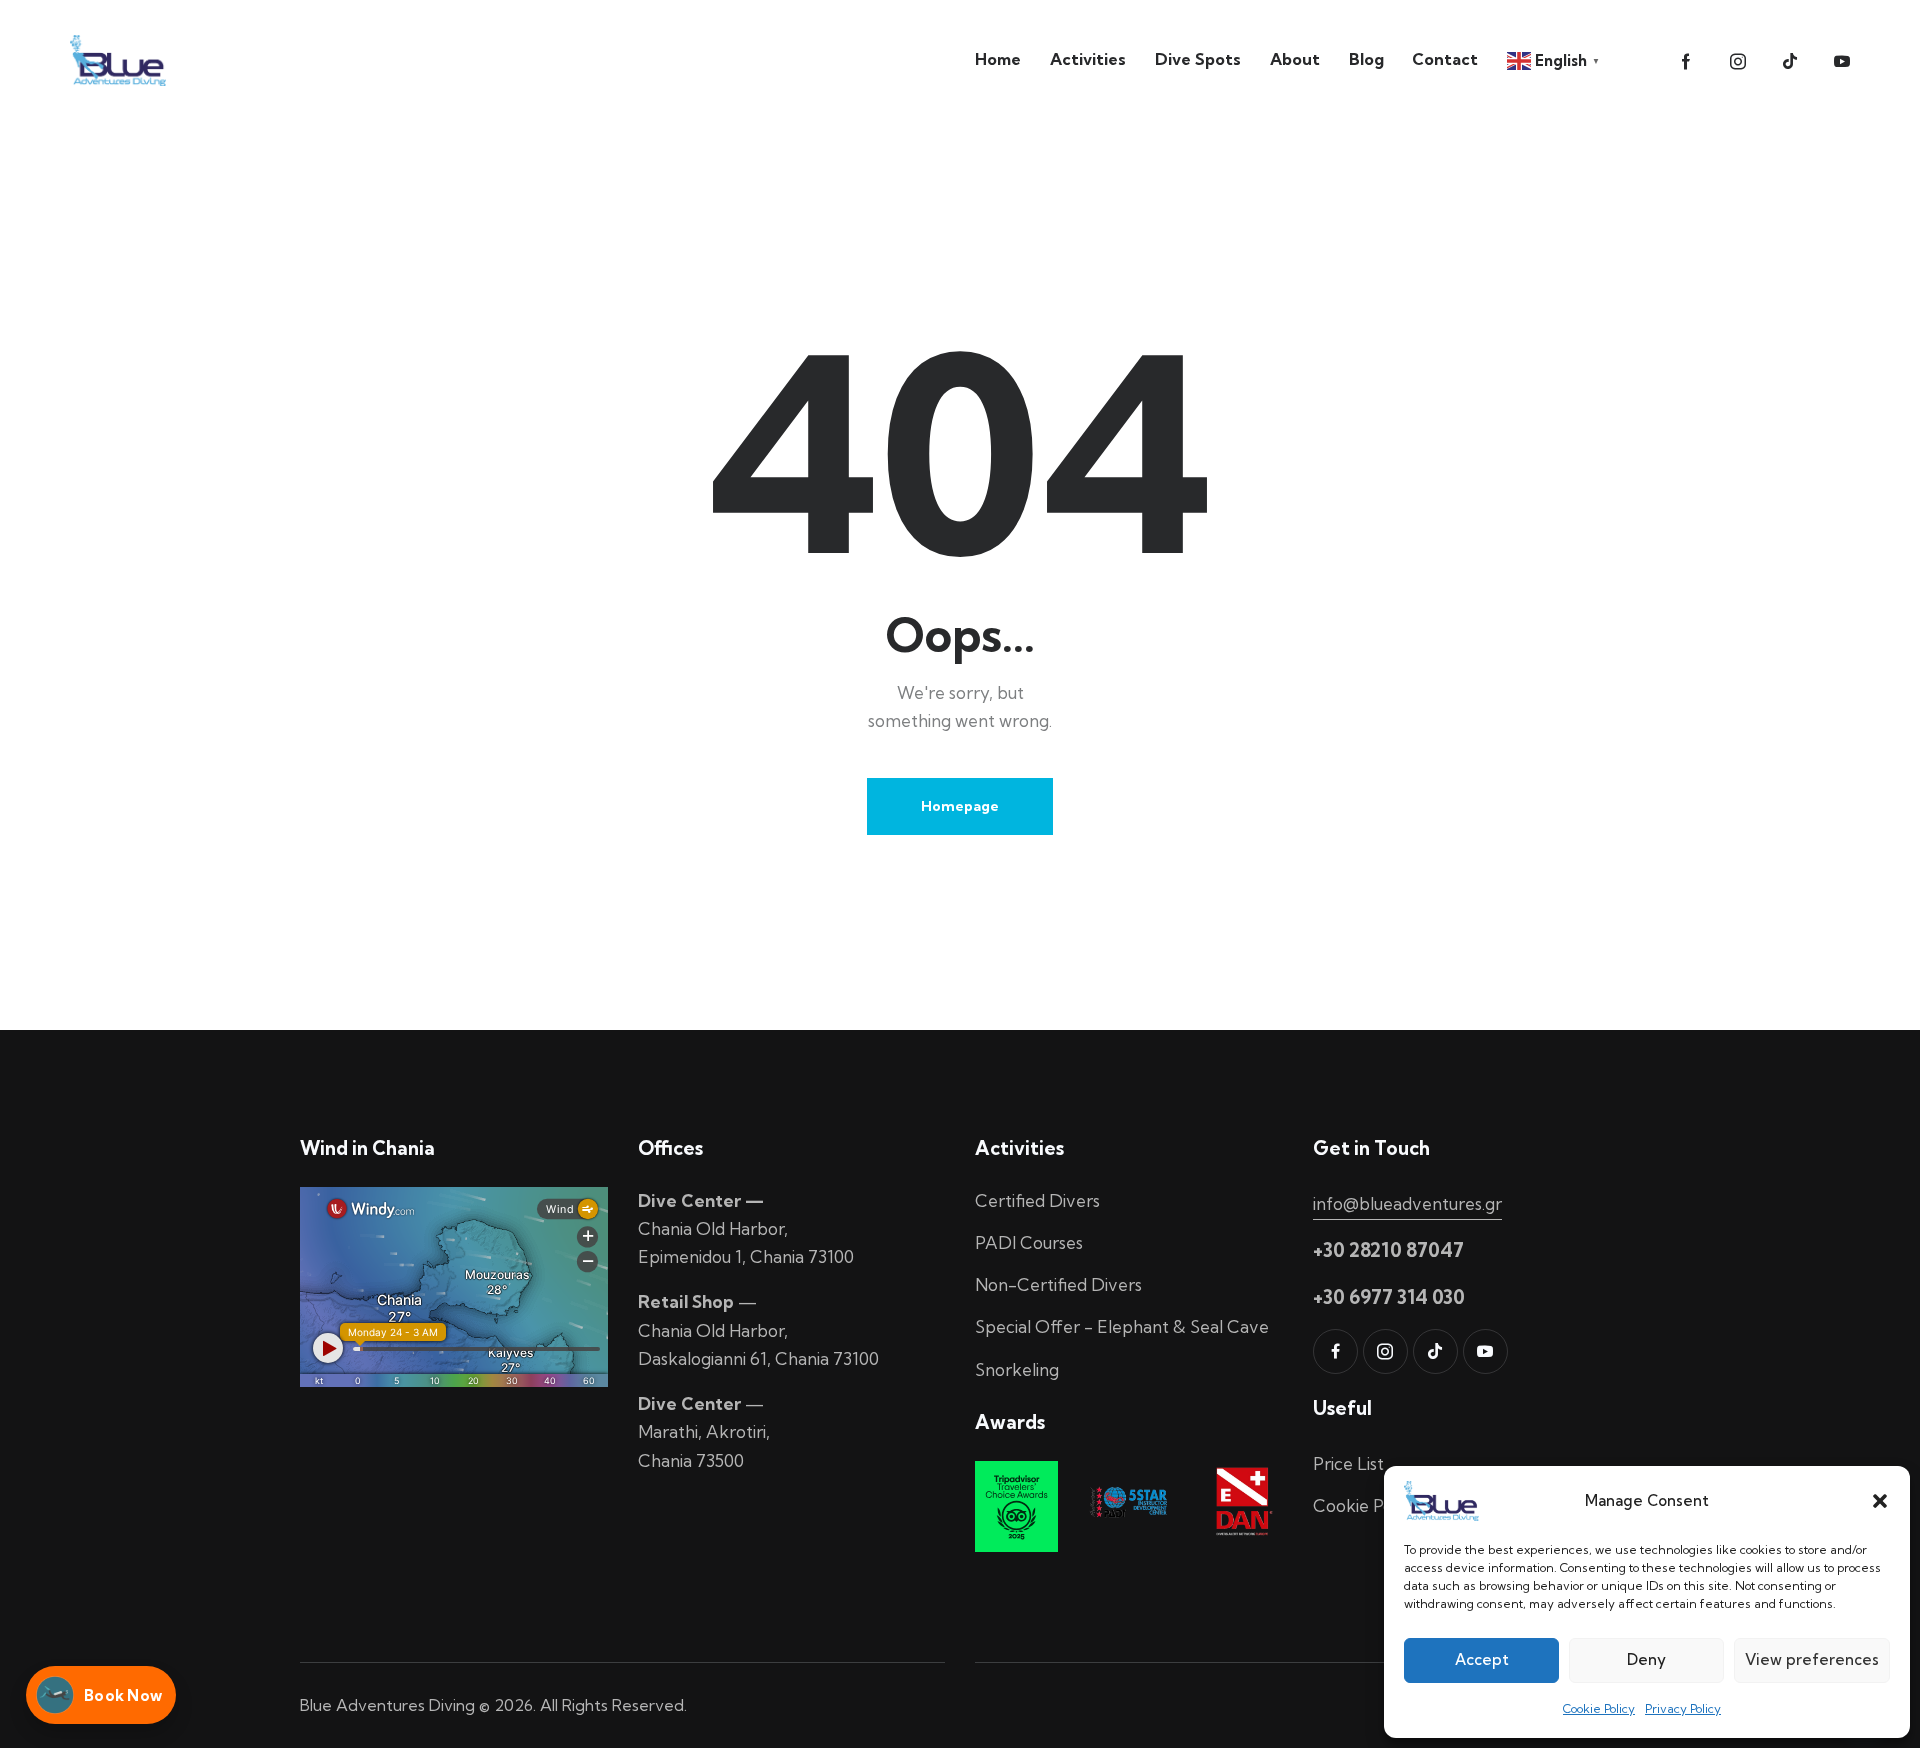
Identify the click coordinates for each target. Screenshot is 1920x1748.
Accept (1482, 1659)
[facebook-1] (1686, 62)
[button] (1880, 1501)
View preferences (1812, 1659)
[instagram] (1738, 62)
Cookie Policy (1599, 1708)
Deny (1646, 1659)
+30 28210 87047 (1388, 1250)
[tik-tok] (1790, 62)
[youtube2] (1842, 62)
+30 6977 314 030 (1389, 1297)
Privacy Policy (1683, 1708)
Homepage (960, 806)
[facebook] (1335, 1351)
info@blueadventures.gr (1407, 1203)
